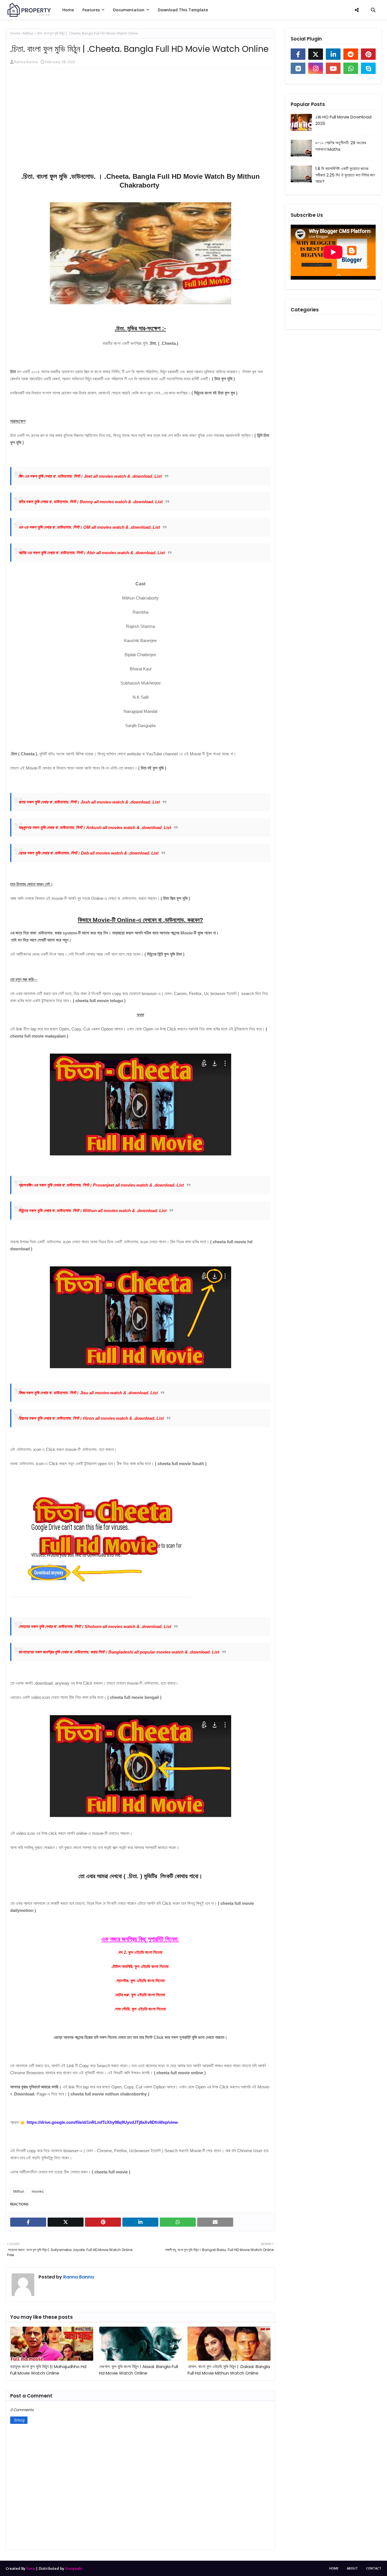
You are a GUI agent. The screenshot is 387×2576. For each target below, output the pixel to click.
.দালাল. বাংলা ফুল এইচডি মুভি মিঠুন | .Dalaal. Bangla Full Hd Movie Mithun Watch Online (229, 2370)
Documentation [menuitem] (129, 10)
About (352, 2568)
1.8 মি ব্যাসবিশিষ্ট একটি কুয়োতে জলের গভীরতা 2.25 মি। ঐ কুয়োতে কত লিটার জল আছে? (345, 175)
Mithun (28, 33)
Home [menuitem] (68, 10)
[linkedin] (333, 54)
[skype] (368, 68)
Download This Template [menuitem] (183, 10)
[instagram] (316, 68)
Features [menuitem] (91, 10)
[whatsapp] (351, 68)
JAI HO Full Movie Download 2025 (343, 120)
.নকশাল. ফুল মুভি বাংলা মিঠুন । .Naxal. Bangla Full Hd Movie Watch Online (138, 2370)
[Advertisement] (140, 125)
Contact (374, 2568)
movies (38, 2191)
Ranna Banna (26, 62)
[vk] (298, 68)
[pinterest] (368, 54)
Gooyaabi (74, 2568)
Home (15, 33)
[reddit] (351, 54)
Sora (31, 2568)
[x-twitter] (316, 54)
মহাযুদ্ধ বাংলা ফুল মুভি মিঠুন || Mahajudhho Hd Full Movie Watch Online (48, 2370)
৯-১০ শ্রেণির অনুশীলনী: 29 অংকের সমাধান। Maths (341, 146)
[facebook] (298, 54)
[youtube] (333, 68)
